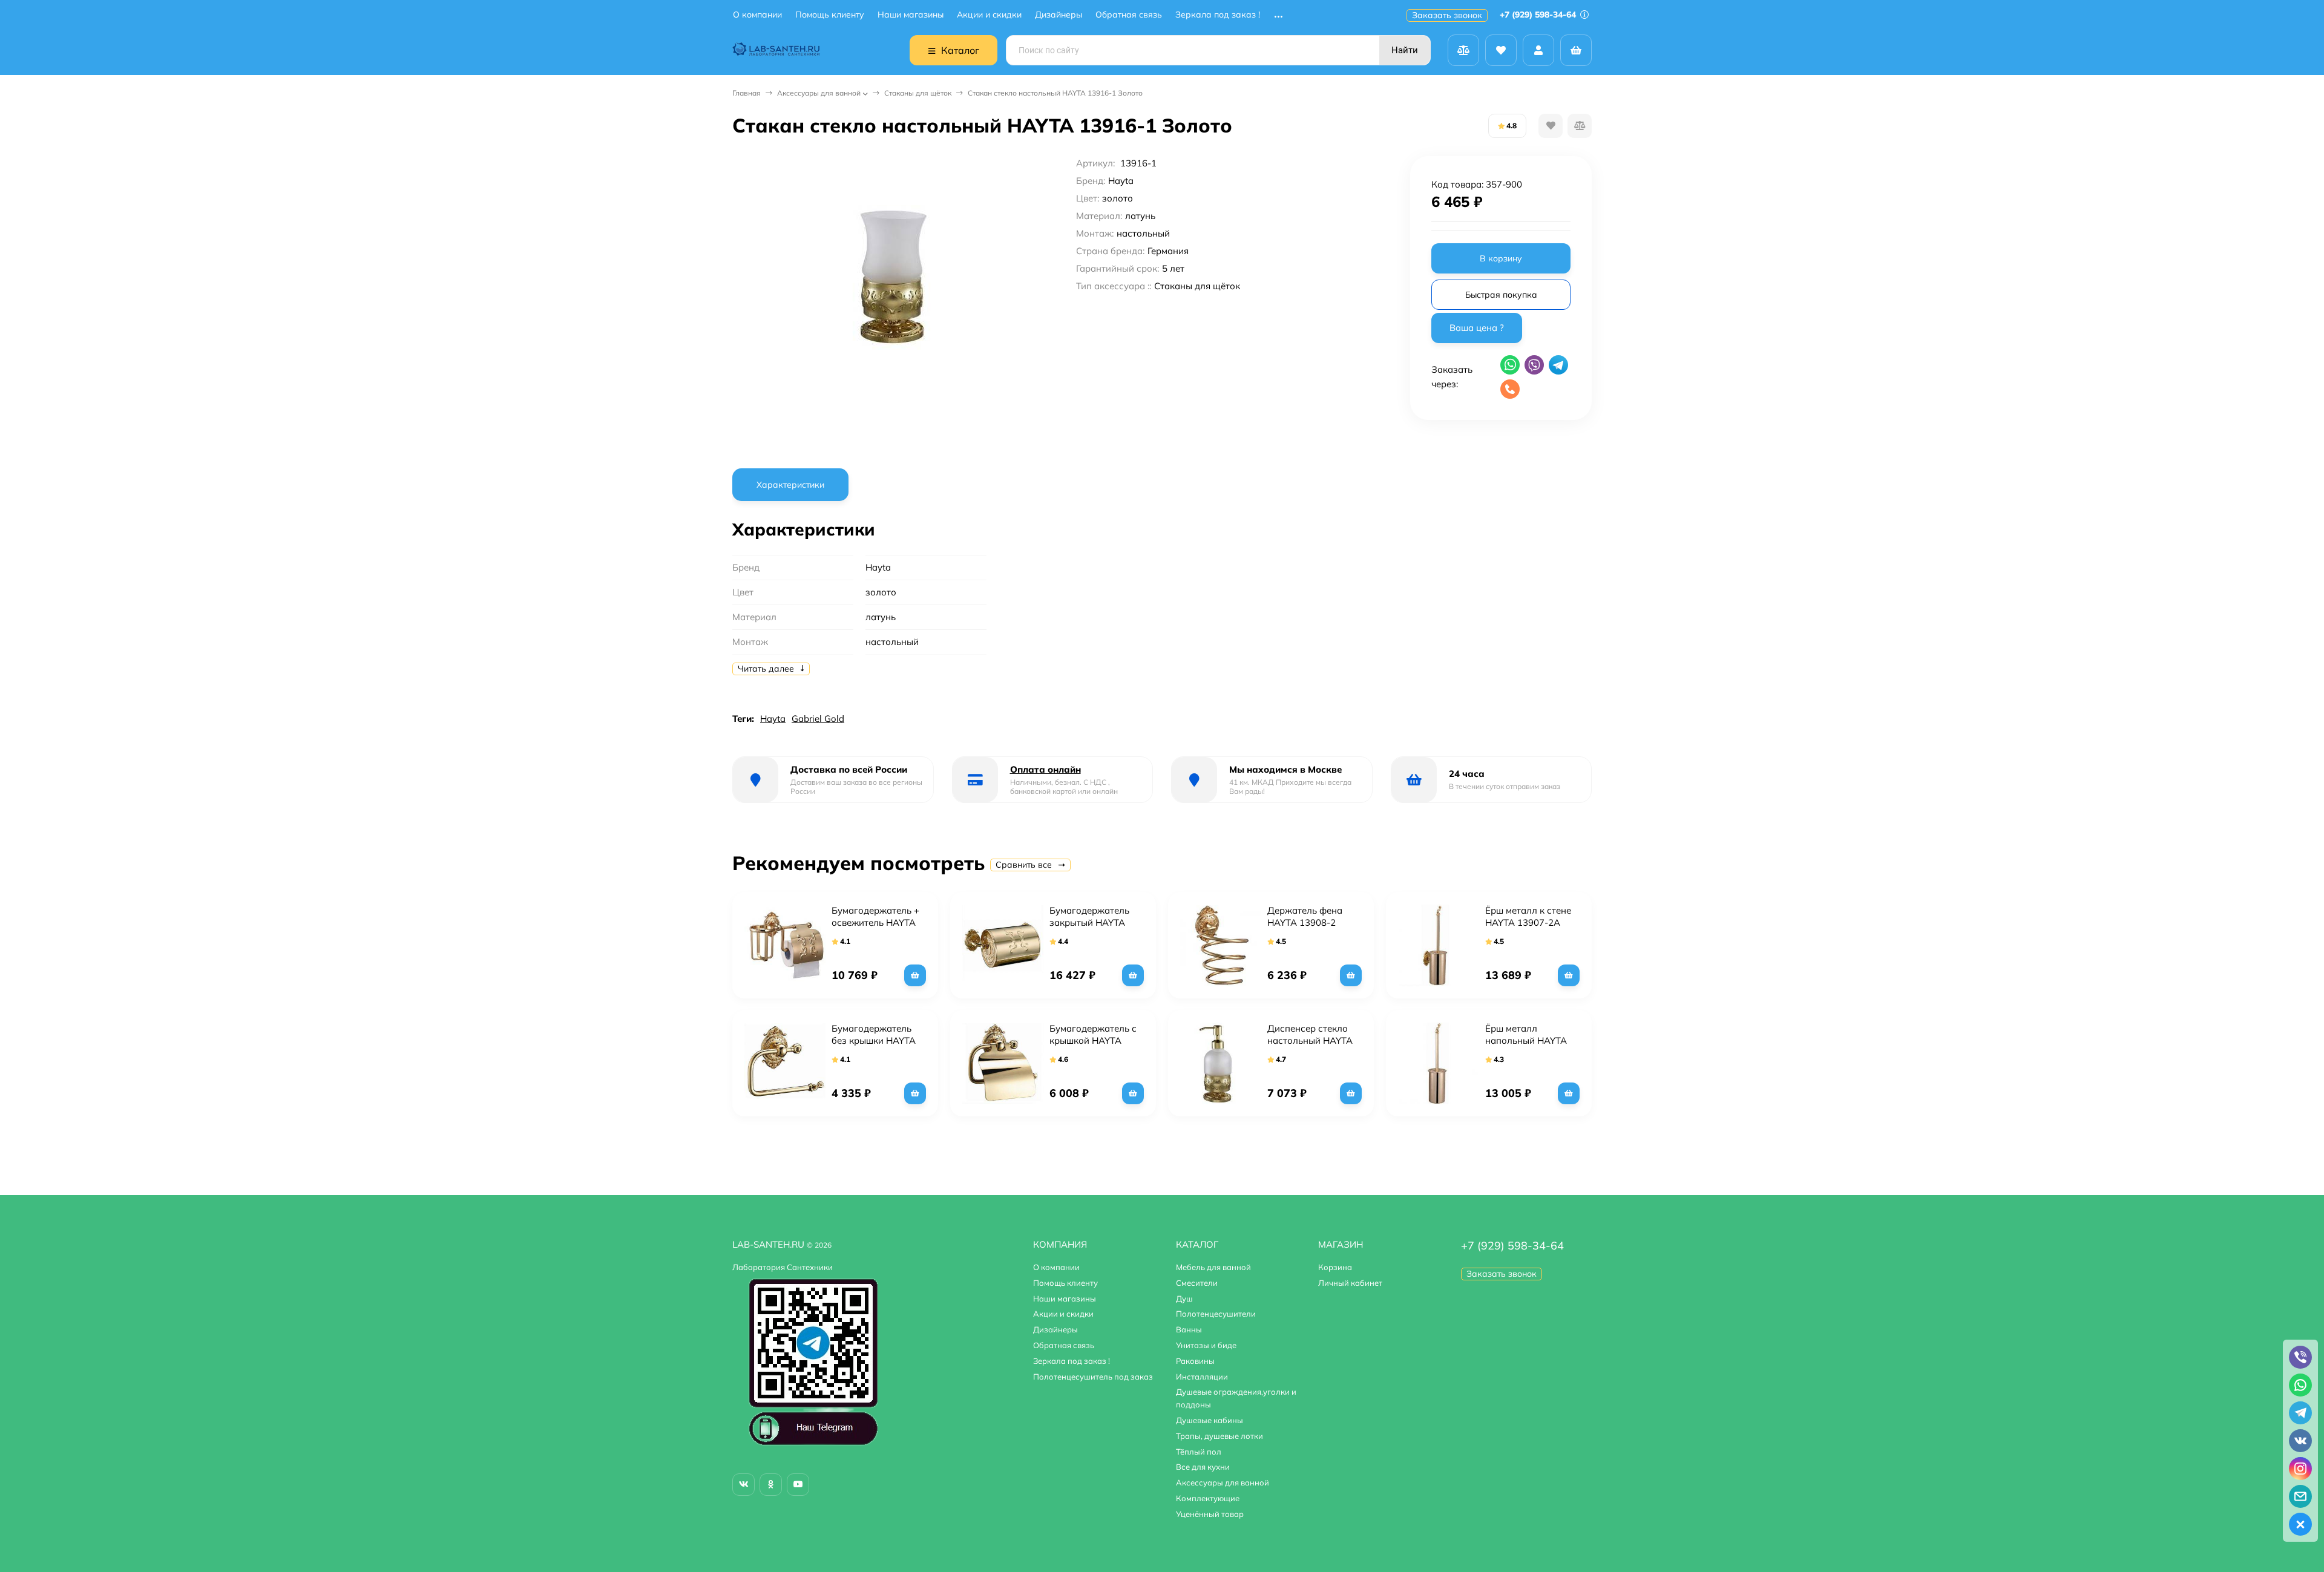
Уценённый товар (1210, 1514)
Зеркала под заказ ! (1218, 15)
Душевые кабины (1210, 1420)
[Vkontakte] (743, 1485)
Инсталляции (1202, 1377)
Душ (1184, 1299)
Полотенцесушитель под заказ (1093, 1377)
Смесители (1197, 1283)
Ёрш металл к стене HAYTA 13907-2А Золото (1528, 922)
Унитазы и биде (1206, 1345)
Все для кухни (1203, 1467)
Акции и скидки (989, 15)
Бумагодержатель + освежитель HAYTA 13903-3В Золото (875, 922)
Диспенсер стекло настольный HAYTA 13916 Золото (1310, 1040)
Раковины (1195, 1361)
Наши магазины (911, 15)
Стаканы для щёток (918, 93)
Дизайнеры (1059, 15)
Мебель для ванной (1213, 1267)
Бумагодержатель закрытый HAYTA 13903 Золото (1089, 922)
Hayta (773, 719)
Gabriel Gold (818, 719)
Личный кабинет (1350, 1283)
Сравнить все (1025, 865)
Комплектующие (1208, 1498)
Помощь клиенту (830, 15)
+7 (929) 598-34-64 (1539, 15)
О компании (757, 15)
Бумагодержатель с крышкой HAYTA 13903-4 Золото (1093, 1040)
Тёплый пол (1199, 1452)
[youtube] (798, 1485)
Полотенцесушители (1216, 1314)
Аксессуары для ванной (819, 93)
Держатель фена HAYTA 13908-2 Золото (1305, 922)
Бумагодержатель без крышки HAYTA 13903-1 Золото (874, 1040)
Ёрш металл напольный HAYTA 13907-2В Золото (1526, 1040)
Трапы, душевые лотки (1219, 1436)
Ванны (1189, 1329)
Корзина (1335, 1267)
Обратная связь (1129, 15)
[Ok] (771, 1485)
